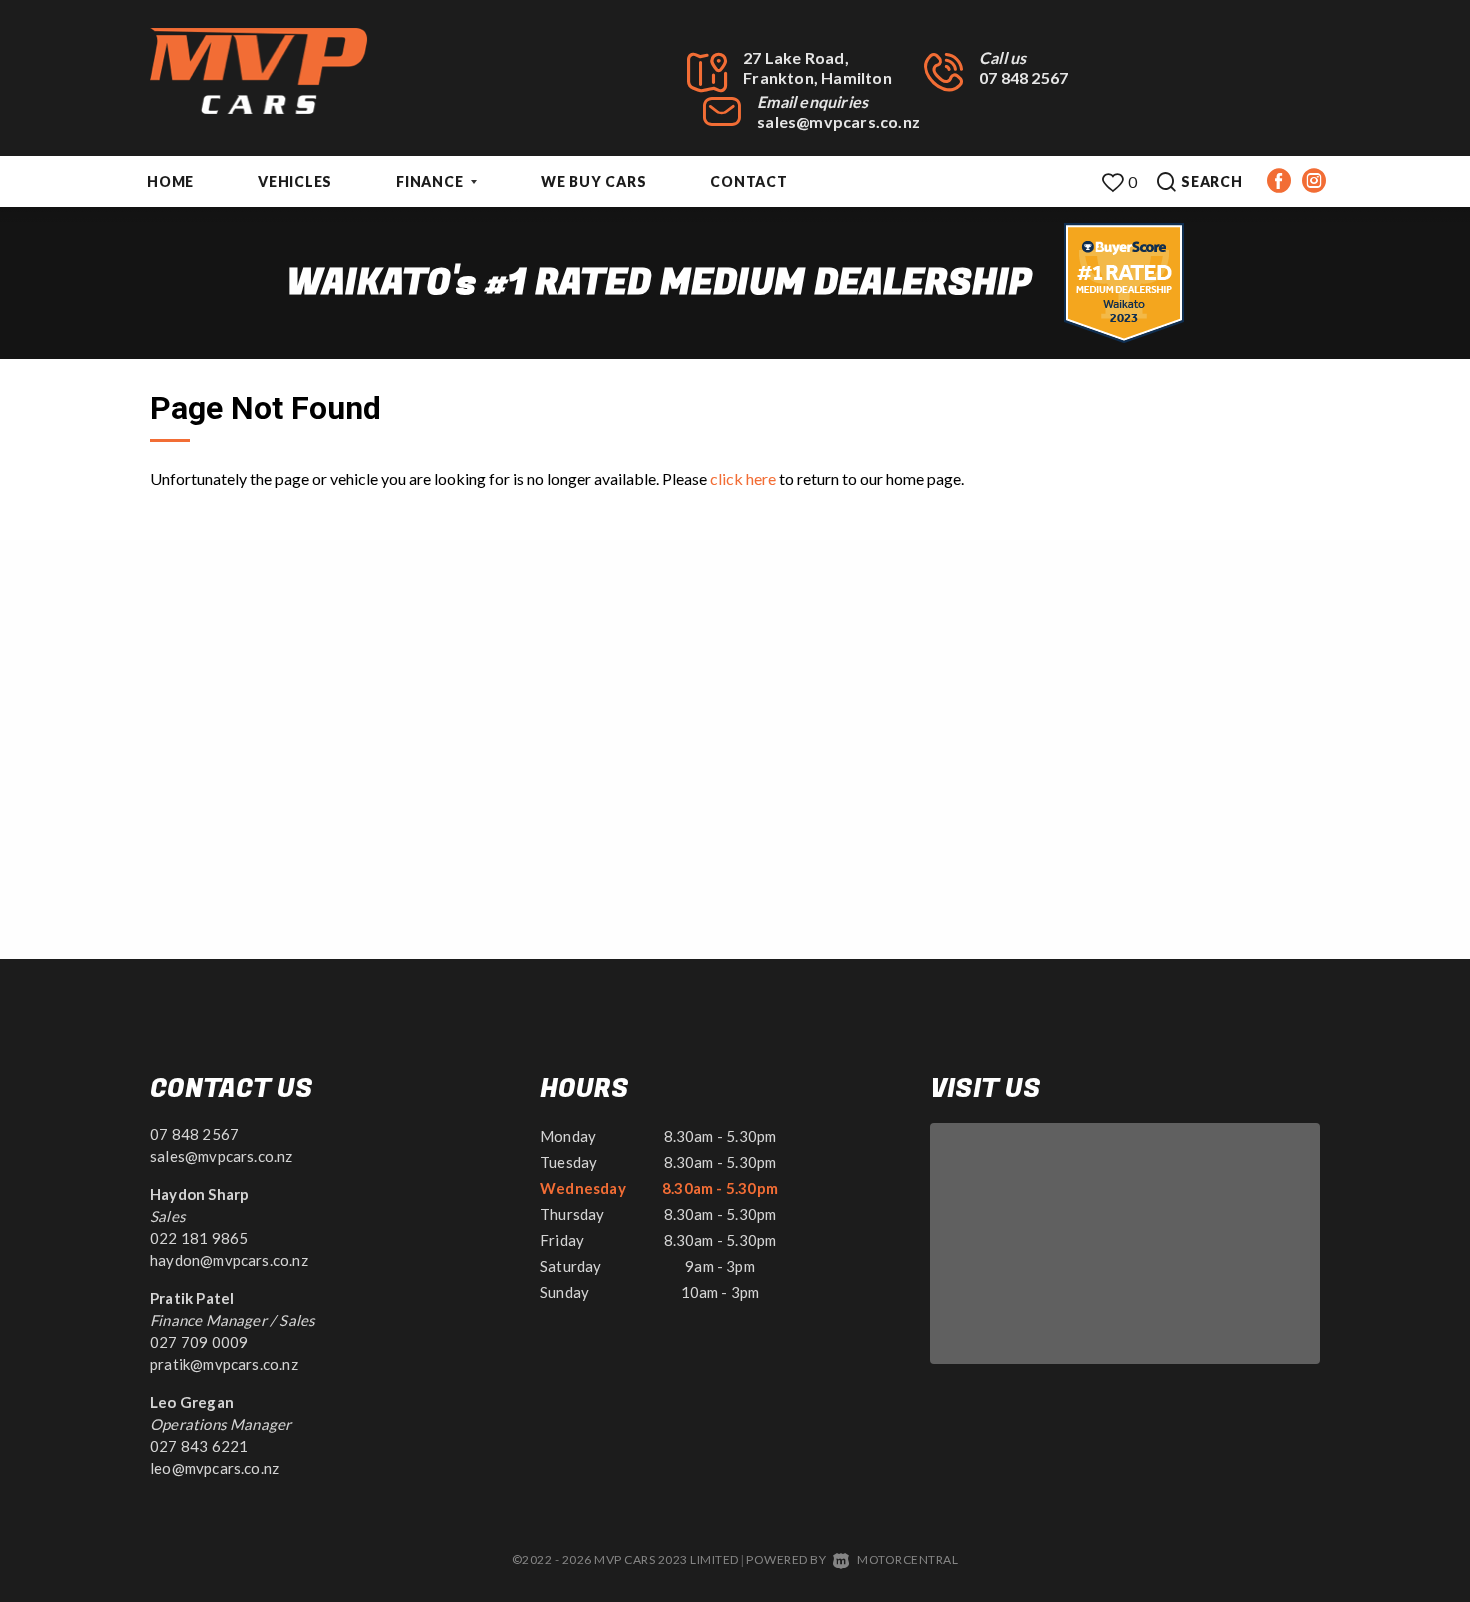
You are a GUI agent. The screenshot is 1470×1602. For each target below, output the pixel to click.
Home (170, 181)
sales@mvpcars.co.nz (838, 121)
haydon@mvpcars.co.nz (229, 1260)
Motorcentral (907, 1559)
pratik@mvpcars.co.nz (224, 1364)
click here (743, 478)
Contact (748, 181)
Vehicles (295, 181)
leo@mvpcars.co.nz (214, 1468)
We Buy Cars (593, 181)
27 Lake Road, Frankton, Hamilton (817, 67)
